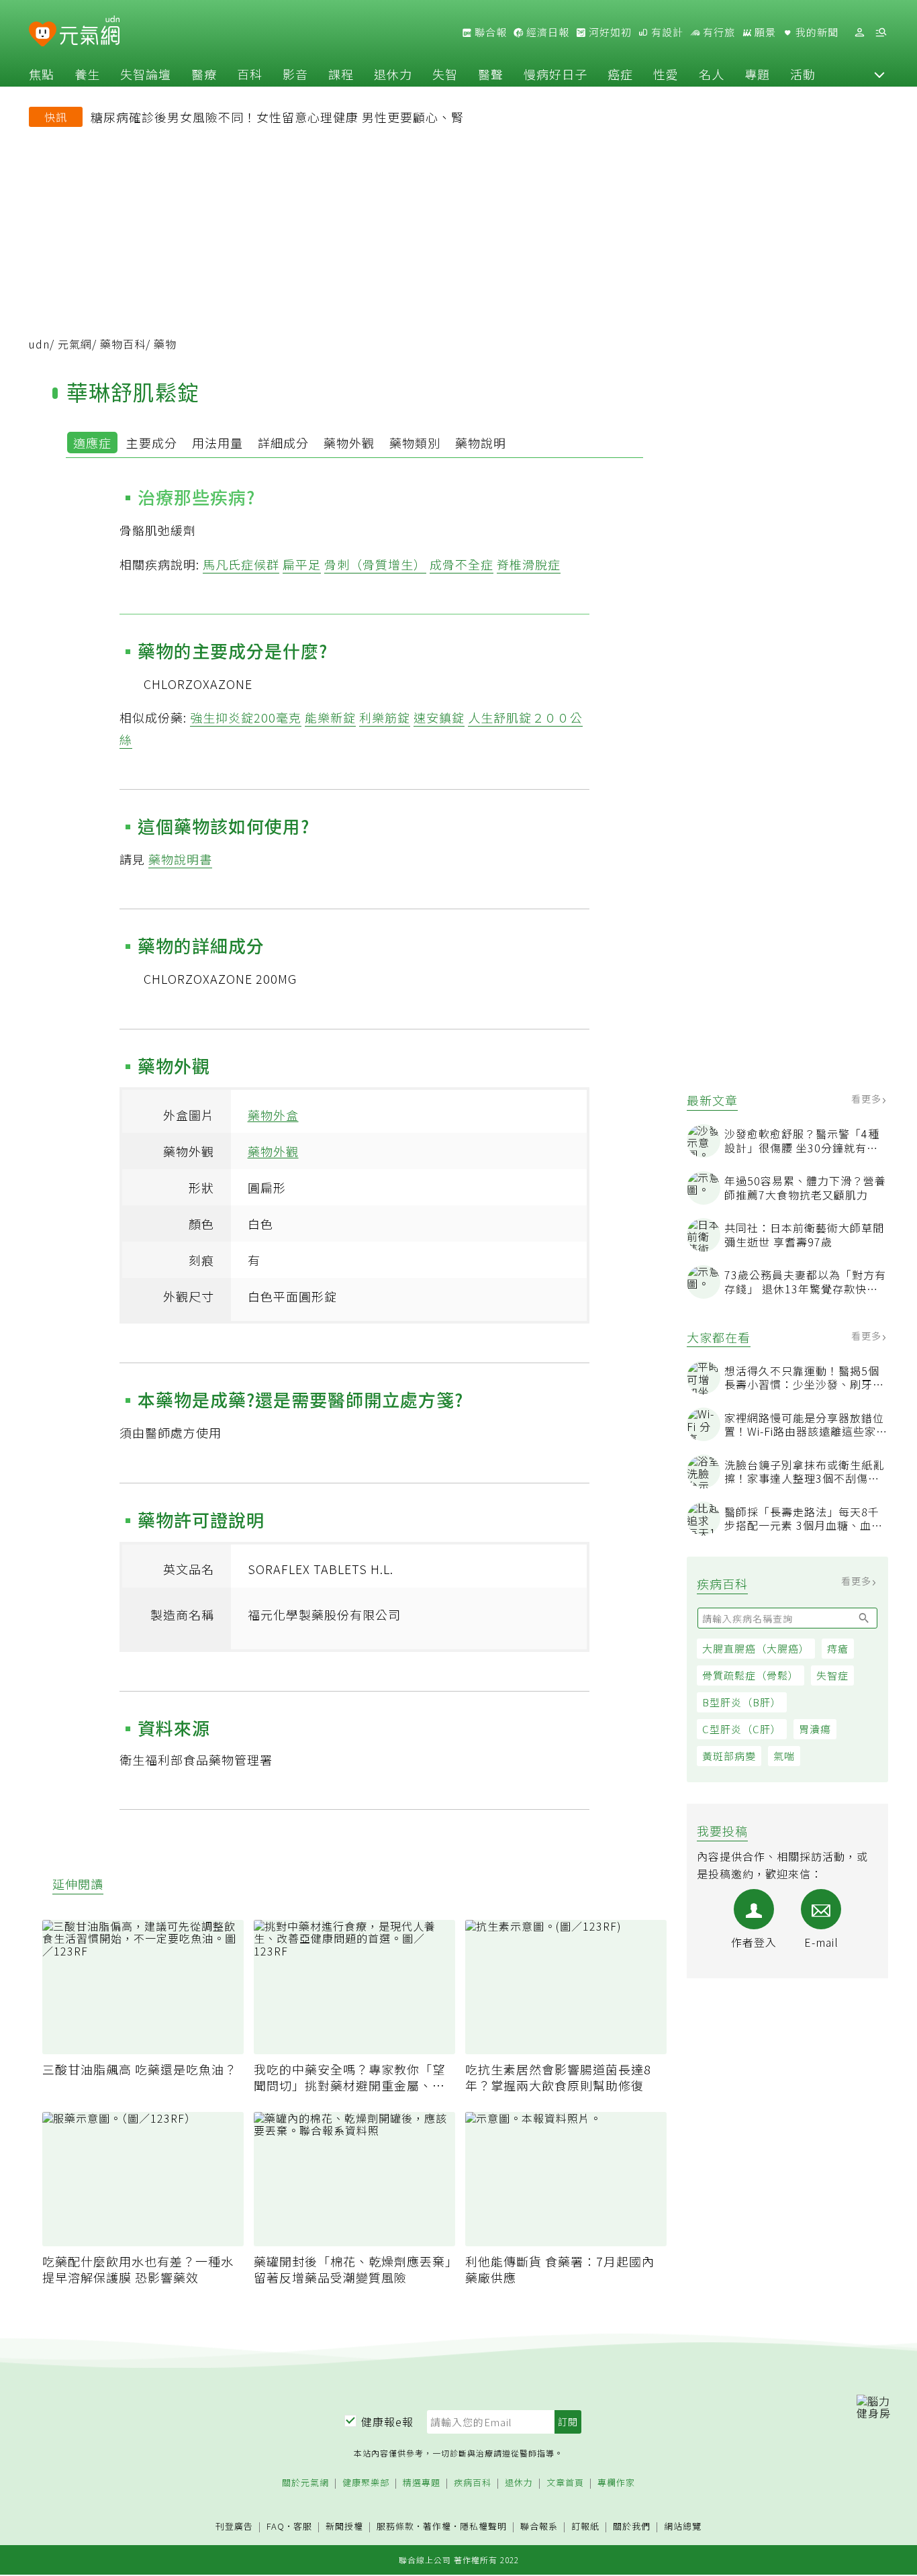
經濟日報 (546, 32)
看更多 (868, 1099)
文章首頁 (565, 2483)
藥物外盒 (273, 1115)
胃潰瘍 (815, 1730)
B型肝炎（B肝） (742, 1703)
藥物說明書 (180, 859)
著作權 (437, 2526)
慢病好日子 (556, 74)
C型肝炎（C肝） (742, 1730)
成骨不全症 (462, 564)
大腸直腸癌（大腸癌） (756, 1649)
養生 (87, 74)
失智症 (832, 1676)
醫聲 (491, 74)
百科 (250, 74)
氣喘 (784, 1756)
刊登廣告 (234, 2527)
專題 (757, 74)
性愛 (666, 74)
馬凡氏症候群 (241, 564)
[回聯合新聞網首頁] (43, 35)
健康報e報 (387, 2422)
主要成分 (152, 443)
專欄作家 (616, 2483)
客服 (303, 2526)
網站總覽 (683, 2527)
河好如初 (609, 32)
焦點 (42, 74)
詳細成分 (283, 443)
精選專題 (422, 2483)
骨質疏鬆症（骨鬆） (751, 1676)
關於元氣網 (305, 2483)
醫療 (204, 74)
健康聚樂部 (366, 2483)
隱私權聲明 (483, 2526)
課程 (341, 74)
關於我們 (632, 2527)
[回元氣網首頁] (90, 32)
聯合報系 (539, 2527)
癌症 (620, 74)
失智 (445, 74)
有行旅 (718, 32)
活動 (803, 74)
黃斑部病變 (729, 1756)
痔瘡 (838, 1649)
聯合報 (489, 32)
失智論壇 (146, 74)
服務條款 (395, 2526)
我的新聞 (816, 32)
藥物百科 (123, 344)
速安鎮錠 (439, 717)
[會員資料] (859, 33)
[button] (879, 74)
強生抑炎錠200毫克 (246, 717)
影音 (295, 74)
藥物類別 (415, 443)
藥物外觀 (349, 443)
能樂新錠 (330, 717)
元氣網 (75, 344)
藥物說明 (481, 443)
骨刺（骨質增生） (375, 564)
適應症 (92, 443)
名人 (712, 74)
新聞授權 (344, 2527)
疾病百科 (473, 2483)
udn (39, 344)
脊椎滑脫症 (529, 564)
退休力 (393, 74)
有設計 (666, 32)
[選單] (881, 33)
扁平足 (302, 564)
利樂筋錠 (385, 717)
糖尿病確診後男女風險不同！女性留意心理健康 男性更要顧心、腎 (277, 117)
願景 (764, 32)
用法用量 (218, 443)
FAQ (276, 2526)
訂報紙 (585, 2527)
